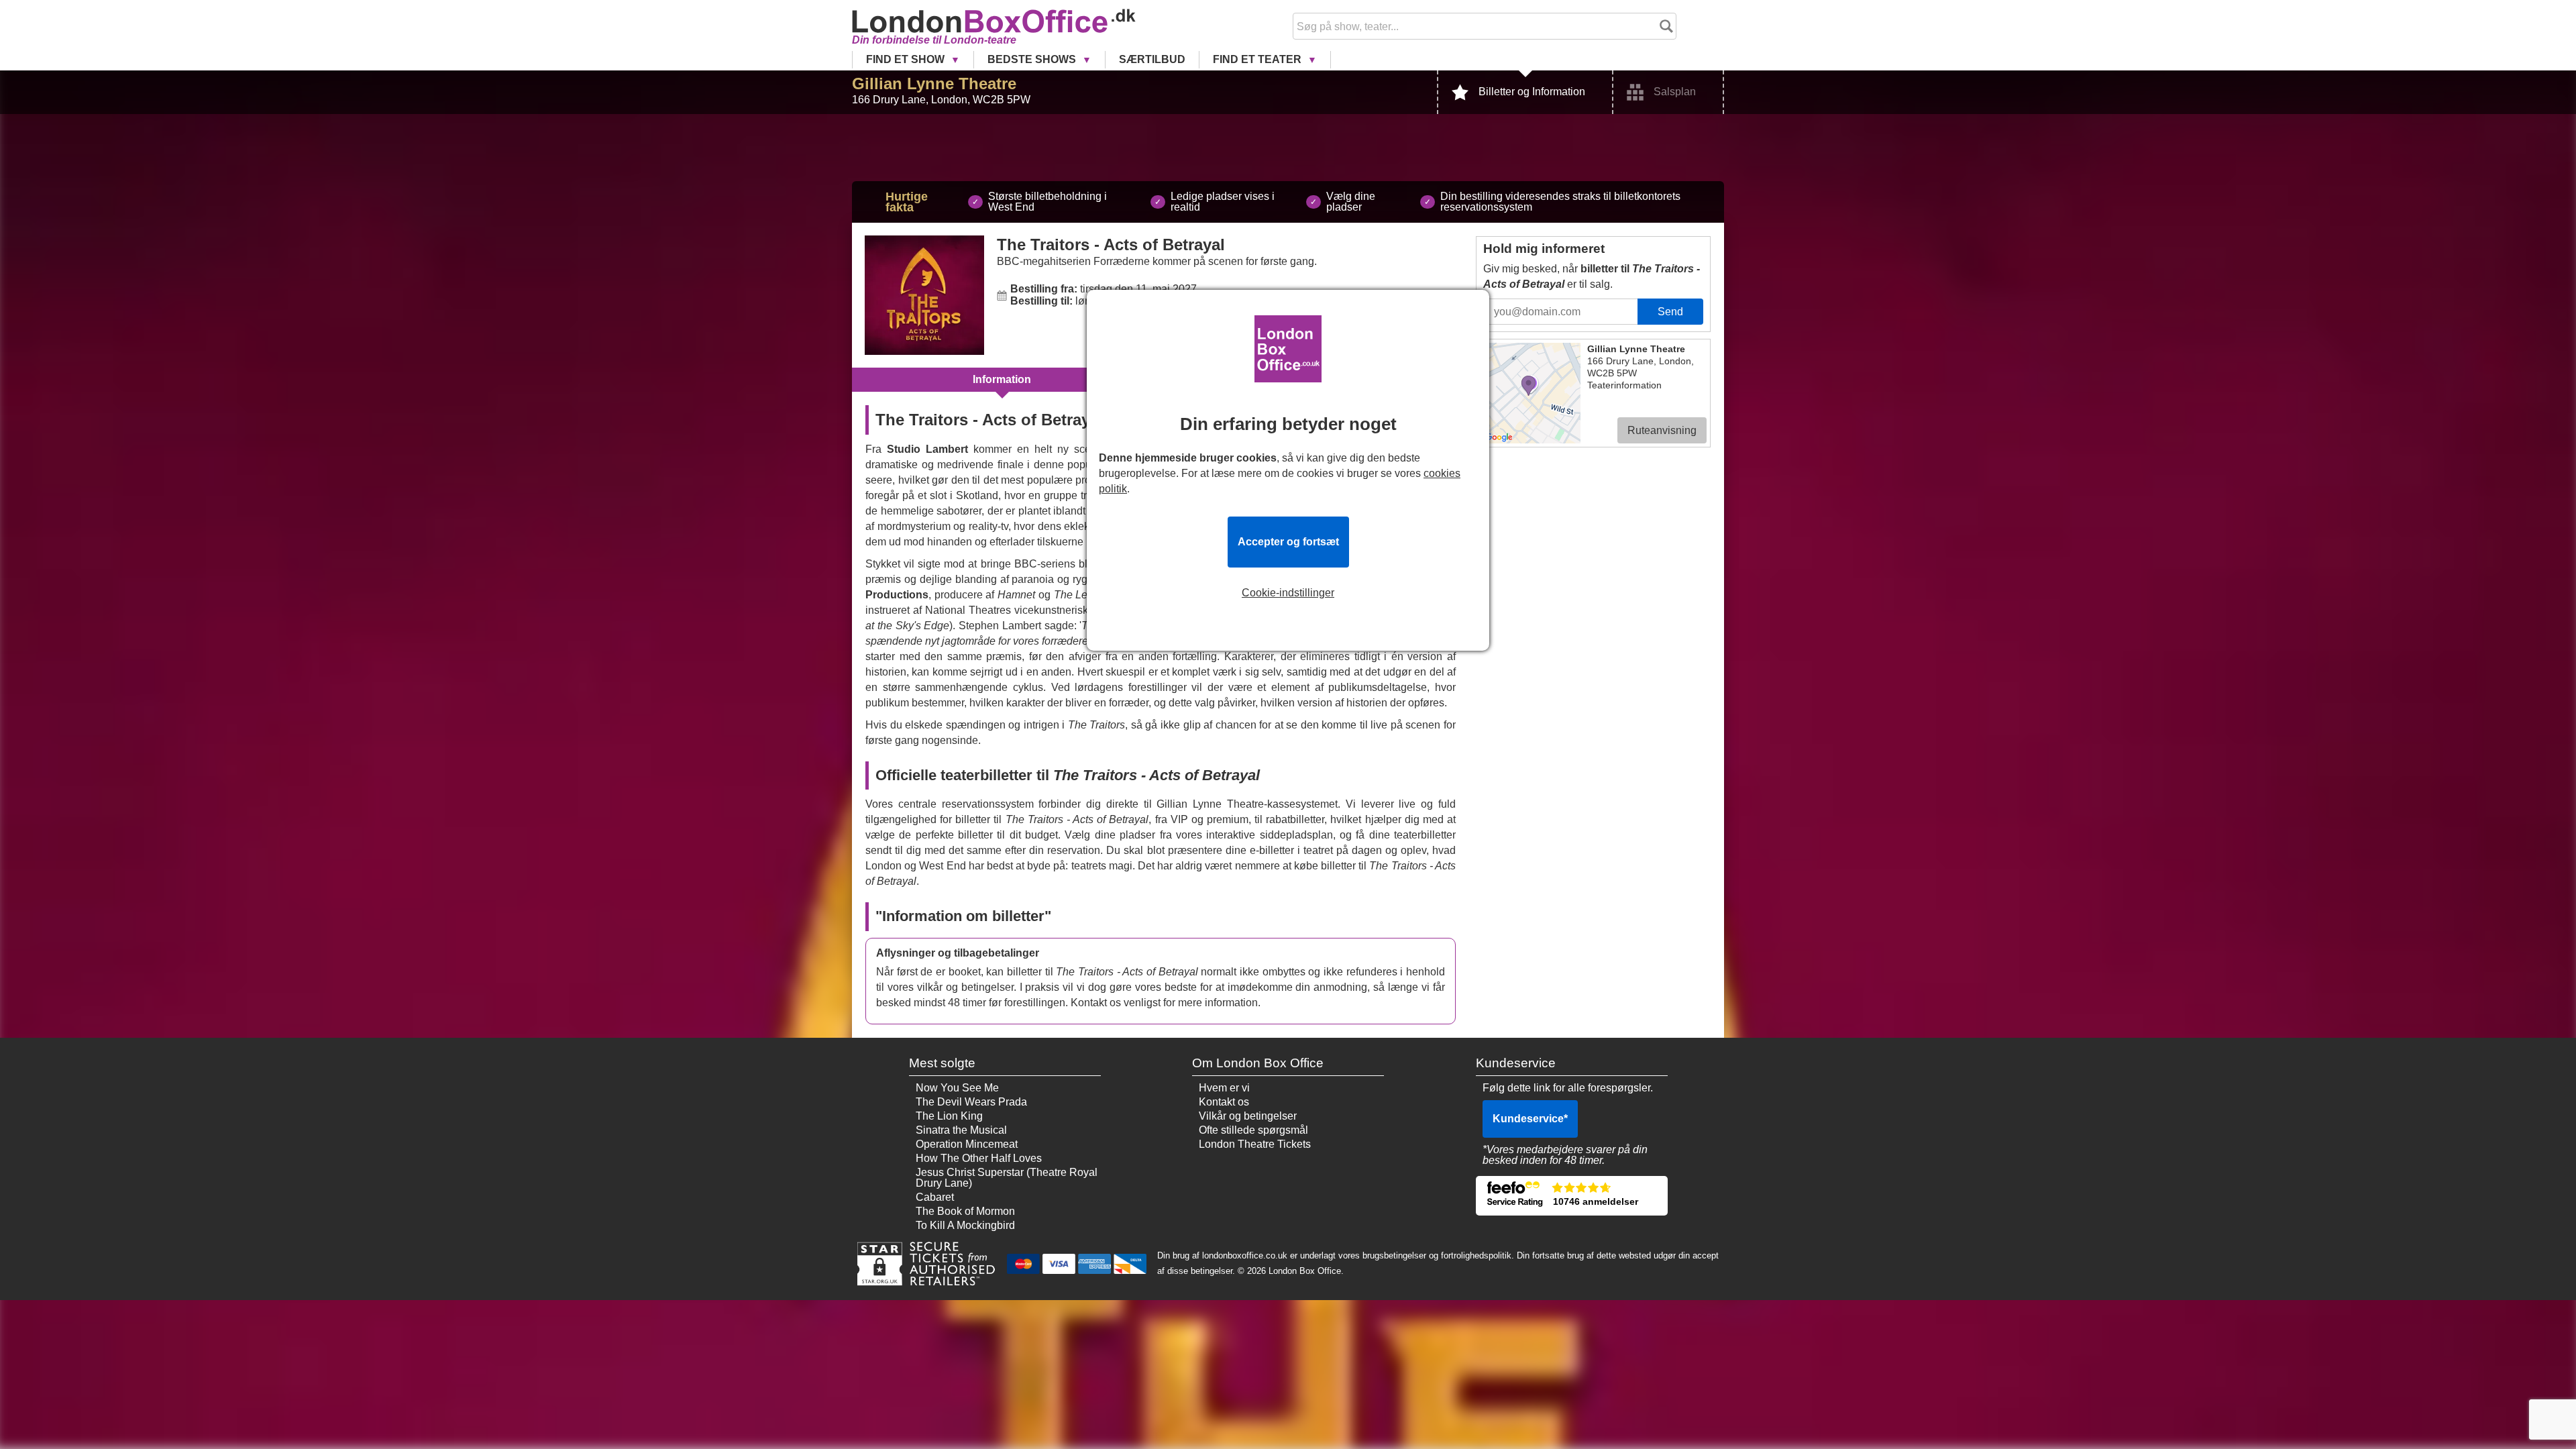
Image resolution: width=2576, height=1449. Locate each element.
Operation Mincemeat (967, 1144)
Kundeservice (1530, 1119)
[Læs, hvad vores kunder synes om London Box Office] (1572, 1196)
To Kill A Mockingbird (965, 1225)
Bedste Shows (1033, 59)
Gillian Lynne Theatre (934, 84)
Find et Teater (1258, 59)
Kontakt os (1224, 1102)
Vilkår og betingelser (1248, 1116)
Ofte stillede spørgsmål (1253, 1130)
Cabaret (935, 1197)
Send (1670, 312)
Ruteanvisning (1662, 430)
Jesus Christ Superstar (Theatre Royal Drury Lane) (1007, 1178)
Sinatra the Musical (961, 1130)
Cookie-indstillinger (1288, 593)
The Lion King (949, 1116)
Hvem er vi (1224, 1088)
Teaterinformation (1624, 385)
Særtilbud (1152, 59)
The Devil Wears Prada (971, 1102)
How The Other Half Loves (979, 1158)
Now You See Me (957, 1088)
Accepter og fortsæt (1288, 542)
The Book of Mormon (965, 1211)
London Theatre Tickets (1255, 1144)
